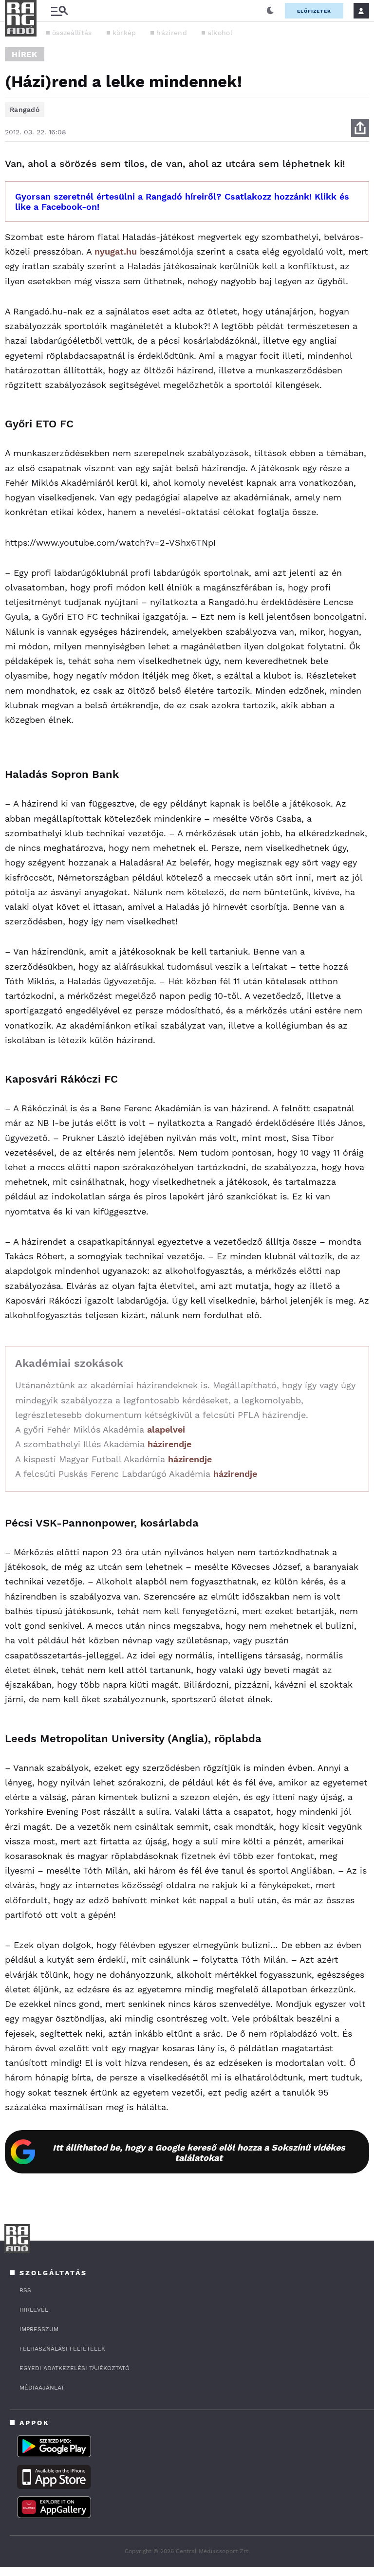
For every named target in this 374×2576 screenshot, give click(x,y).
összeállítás (72, 33)
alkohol (220, 33)
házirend (171, 33)
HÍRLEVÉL (34, 2310)
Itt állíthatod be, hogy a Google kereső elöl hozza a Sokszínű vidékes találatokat (199, 2153)
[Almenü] (59, 11)
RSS (25, 2290)
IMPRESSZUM (39, 2329)
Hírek (25, 54)
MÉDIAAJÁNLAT (42, 2388)
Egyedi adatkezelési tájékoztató (75, 2368)
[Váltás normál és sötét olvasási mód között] (270, 11)
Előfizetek (314, 11)
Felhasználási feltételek (62, 2349)
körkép (124, 33)
